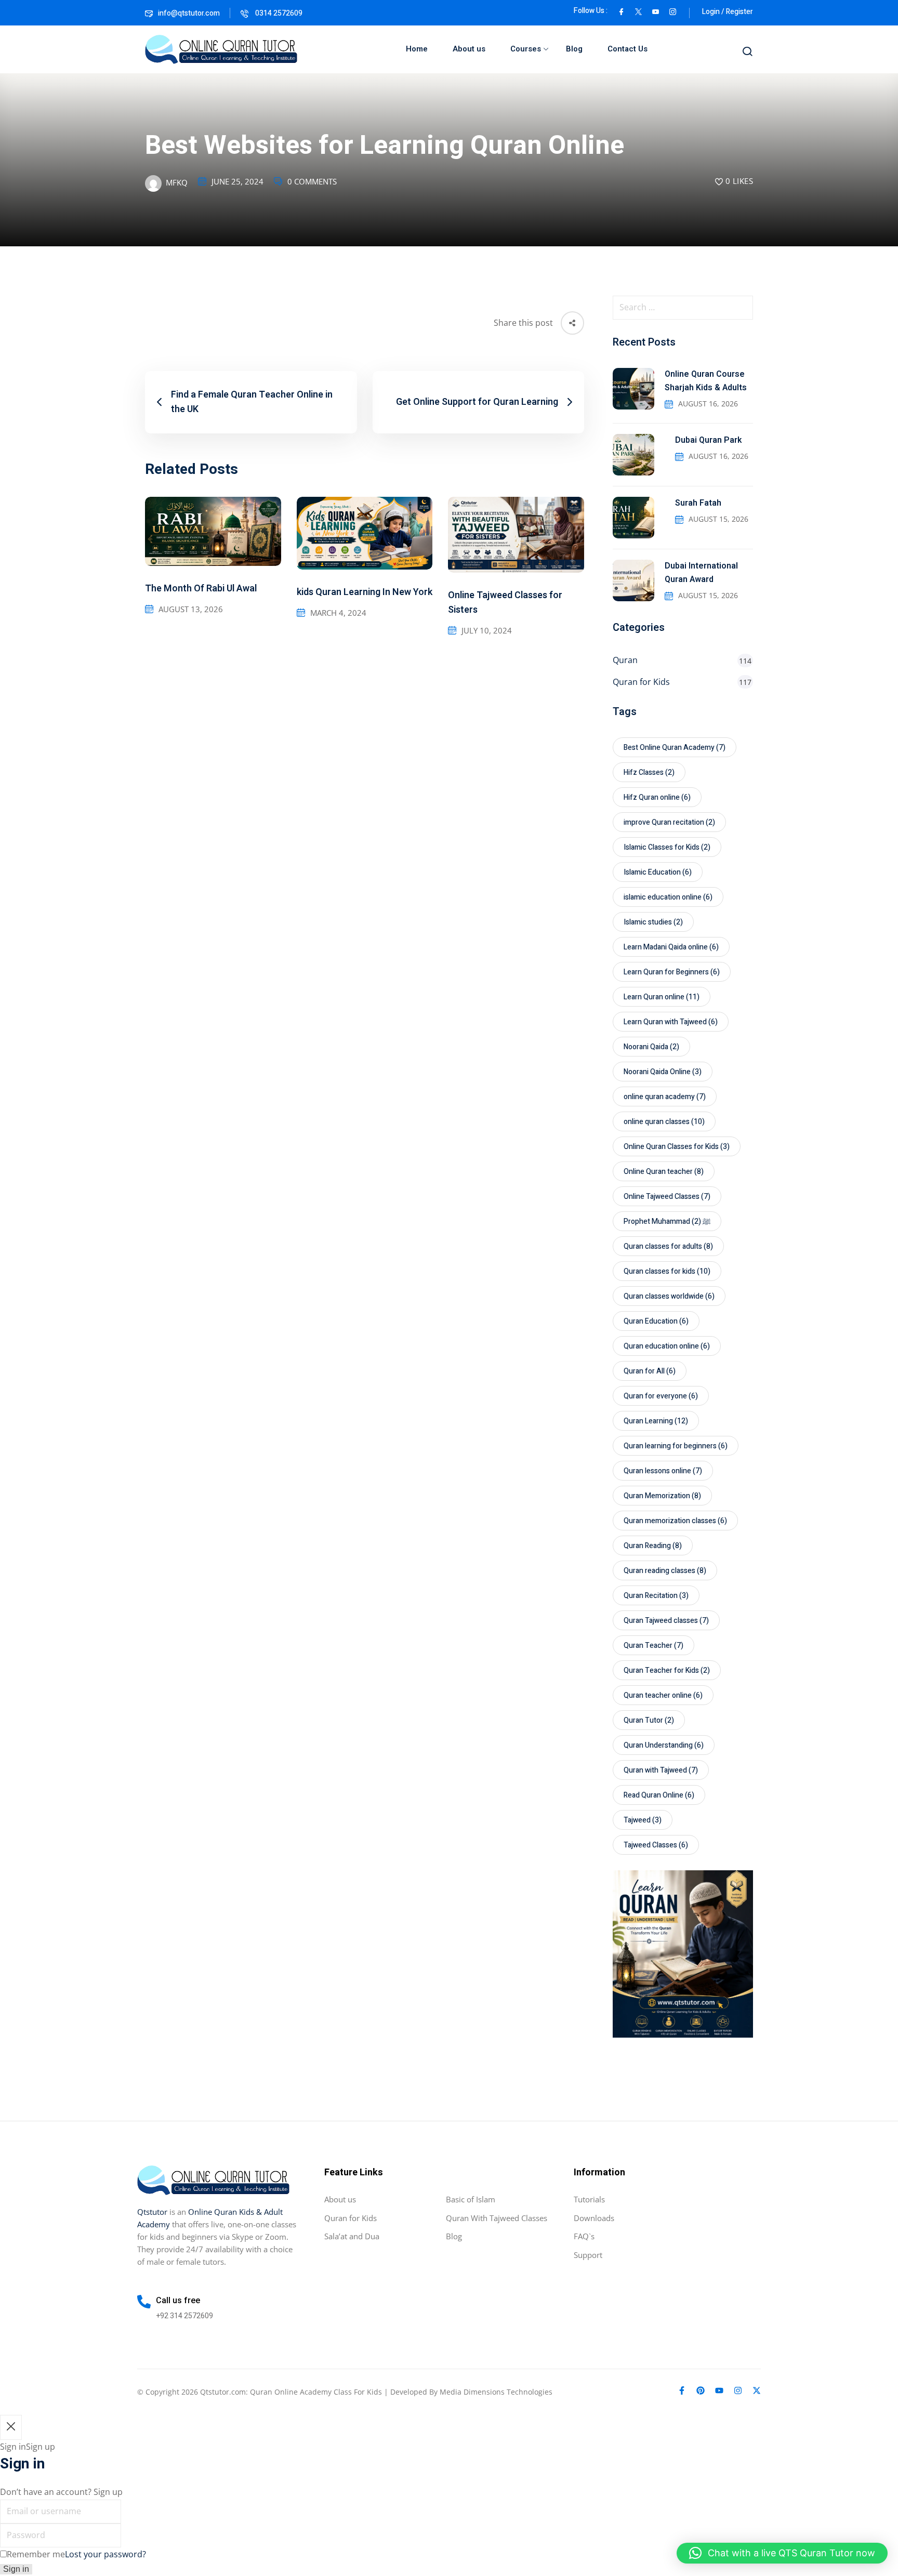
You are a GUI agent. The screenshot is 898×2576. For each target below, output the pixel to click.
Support (588, 2255)
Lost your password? (105, 2554)
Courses (526, 49)
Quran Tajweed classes (666, 1621)
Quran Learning (656, 1421)
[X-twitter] (757, 2390)
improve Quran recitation (669, 822)
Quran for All (650, 1371)
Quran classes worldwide (669, 1296)
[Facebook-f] (682, 2390)
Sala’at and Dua (352, 2236)
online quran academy (665, 1097)
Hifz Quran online (657, 797)
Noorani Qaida (651, 1047)
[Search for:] (683, 308)
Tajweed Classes (656, 1845)
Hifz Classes (649, 772)
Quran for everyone (661, 1396)
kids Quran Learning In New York (365, 592)
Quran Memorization (662, 1496)
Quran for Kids (641, 682)
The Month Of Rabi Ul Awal (201, 589)
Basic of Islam (471, 2199)
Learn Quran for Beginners (672, 972)
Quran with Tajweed (661, 1770)
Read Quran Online (659, 1795)
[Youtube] (719, 2390)
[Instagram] (738, 2390)
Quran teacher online (663, 1695)
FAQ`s (584, 2236)
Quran (625, 660)
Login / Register (728, 12)
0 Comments (312, 181)
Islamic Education (658, 872)
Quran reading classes (665, 1571)
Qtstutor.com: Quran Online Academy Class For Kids (291, 2392)
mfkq (177, 182)
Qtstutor (152, 2212)
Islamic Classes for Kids (667, 847)
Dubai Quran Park (708, 440)
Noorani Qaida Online (663, 1072)
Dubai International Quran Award (701, 573)
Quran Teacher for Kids (667, 1670)
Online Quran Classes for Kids (677, 1147)
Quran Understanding (664, 1745)
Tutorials (589, 2199)
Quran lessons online (663, 1471)
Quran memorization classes (675, 1521)
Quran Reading (653, 1546)
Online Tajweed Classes (667, 1197)
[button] (782, 2553)
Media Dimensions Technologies (496, 2392)
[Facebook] (621, 11)
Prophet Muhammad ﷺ (667, 1221)
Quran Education (656, 1321)
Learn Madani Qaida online (671, 947)
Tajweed (643, 1820)
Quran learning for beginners (676, 1446)
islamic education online (668, 897)
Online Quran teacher (664, 1172)
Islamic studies (653, 922)
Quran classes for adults (668, 1246)
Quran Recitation (656, 1596)
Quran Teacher (653, 1646)
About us (469, 49)
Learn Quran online (662, 997)
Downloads (594, 2218)
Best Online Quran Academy (675, 748)
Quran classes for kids (667, 1271)
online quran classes (664, 1122)
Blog (574, 49)
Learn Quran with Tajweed (671, 1022)
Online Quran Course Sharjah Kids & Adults (706, 381)
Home (417, 49)
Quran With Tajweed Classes (497, 2218)
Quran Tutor (649, 1720)
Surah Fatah (698, 503)
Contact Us (628, 49)
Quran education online (667, 1346)
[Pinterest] (701, 2390)
